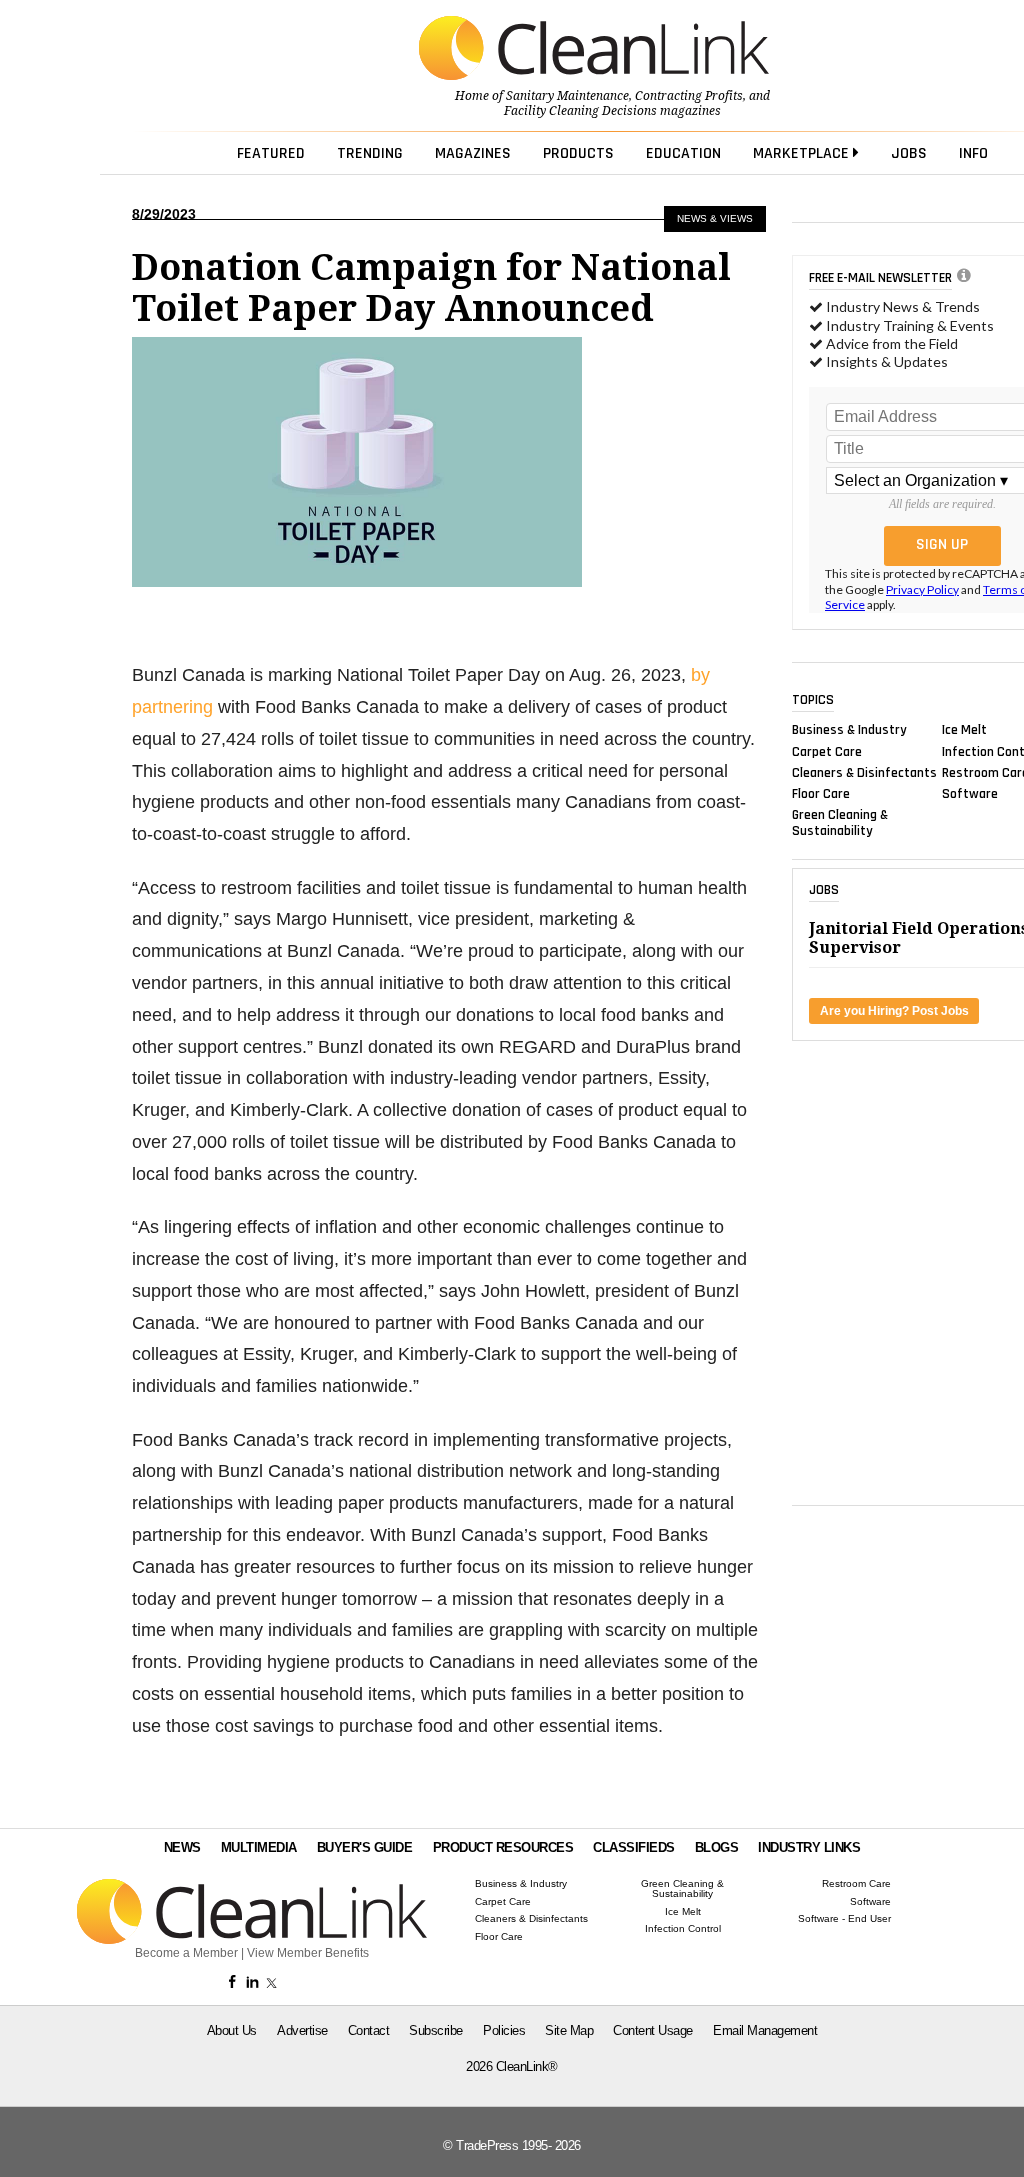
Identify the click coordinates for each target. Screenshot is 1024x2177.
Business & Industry (849, 730)
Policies (504, 2030)
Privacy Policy (922, 589)
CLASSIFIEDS (634, 1847)
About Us (232, 2030)
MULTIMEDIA (259, 1847)
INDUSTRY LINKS (809, 1847)
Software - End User (844, 1919)
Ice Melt (964, 730)
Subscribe (436, 2030)
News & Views (715, 218)
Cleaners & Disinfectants (864, 772)
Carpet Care (827, 751)
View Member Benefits (308, 1953)
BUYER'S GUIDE (365, 1847)
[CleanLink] (594, 50)
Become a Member (186, 1953)
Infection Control (683, 1929)
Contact (369, 2030)
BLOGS (717, 1847)
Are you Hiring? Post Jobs (894, 1011)
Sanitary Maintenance (567, 96)
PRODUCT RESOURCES (503, 1847)
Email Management (765, 2030)
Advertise (302, 2030)
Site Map (569, 2030)
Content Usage (653, 2030)
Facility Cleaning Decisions (580, 111)
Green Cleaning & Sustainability (840, 823)
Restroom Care (856, 1884)
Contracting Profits (689, 96)
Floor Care (821, 794)
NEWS (182, 1847)
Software (970, 794)
